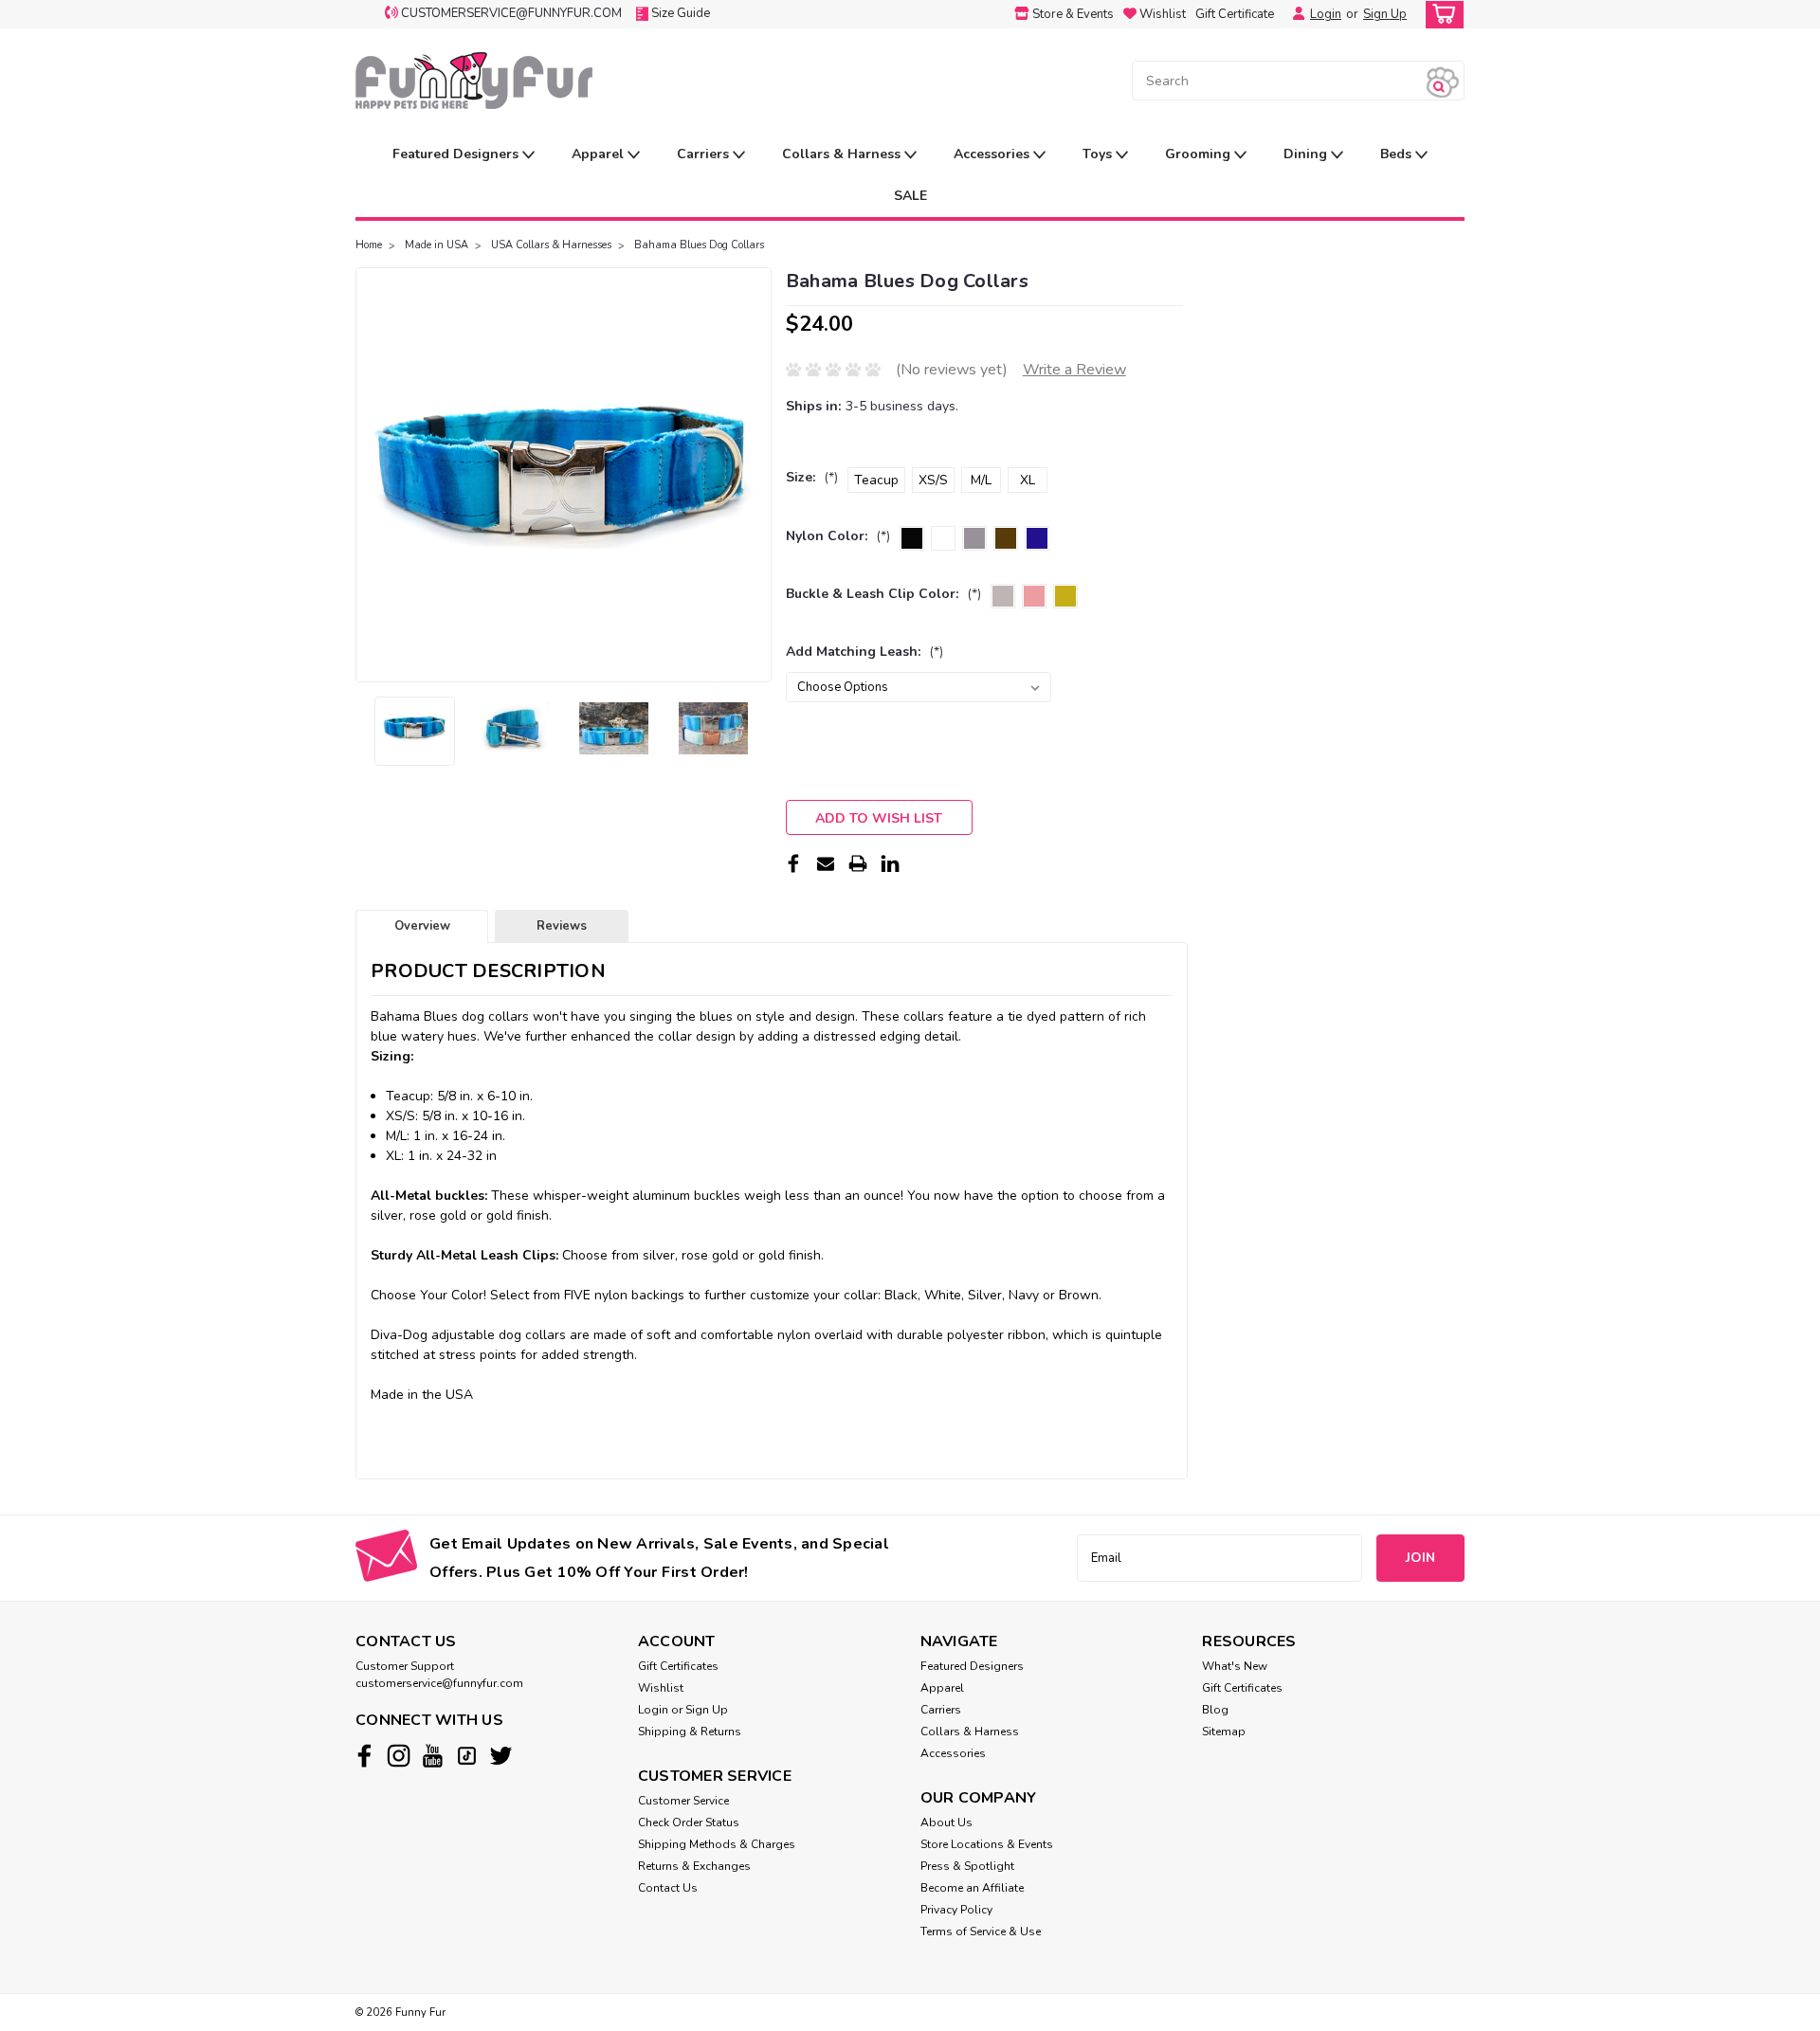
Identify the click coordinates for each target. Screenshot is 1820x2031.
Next (755, 475)
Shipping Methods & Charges (717, 1844)
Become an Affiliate (972, 1888)
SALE (910, 196)
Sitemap (1224, 1732)
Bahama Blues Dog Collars (699, 245)
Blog (1215, 1710)
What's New (1235, 1666)
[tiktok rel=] (467, 1756)
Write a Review (1074, 370)
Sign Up (1385, 14)
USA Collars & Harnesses (551, 245)
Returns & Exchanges (694, 1866)
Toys (1099, 154)
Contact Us (668, 1888)
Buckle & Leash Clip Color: (883, 594)
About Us (946, 1822)
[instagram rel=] (399, 1756)
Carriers (705, 154)
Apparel (600, 154)
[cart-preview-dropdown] (1440, 15)
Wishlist (661, 1688)
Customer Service (683, 1801)
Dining (1307, 154)
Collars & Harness (843, 154)
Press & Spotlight (967, 1866)
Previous (372, 475)
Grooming (1200, 154)
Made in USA (437, 245)
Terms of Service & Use (981, 1931)
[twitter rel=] (501, 1756)
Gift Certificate (1235, 14)
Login (1326, 14)
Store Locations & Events (987, 1844)
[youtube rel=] (433, 1756)
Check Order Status (689, 1822)
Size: (812, 477)
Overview (422, 926)
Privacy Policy (956, 1910)
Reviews (562, 926)
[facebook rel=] (364, 1756)
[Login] (1294, 14)
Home (369, 245)
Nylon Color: (838, 536)
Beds (1398, 154)
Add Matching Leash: (864, 652)
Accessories (993, 154)
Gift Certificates (678, 1666)
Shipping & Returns (690, 1732)
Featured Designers (457, 154)
